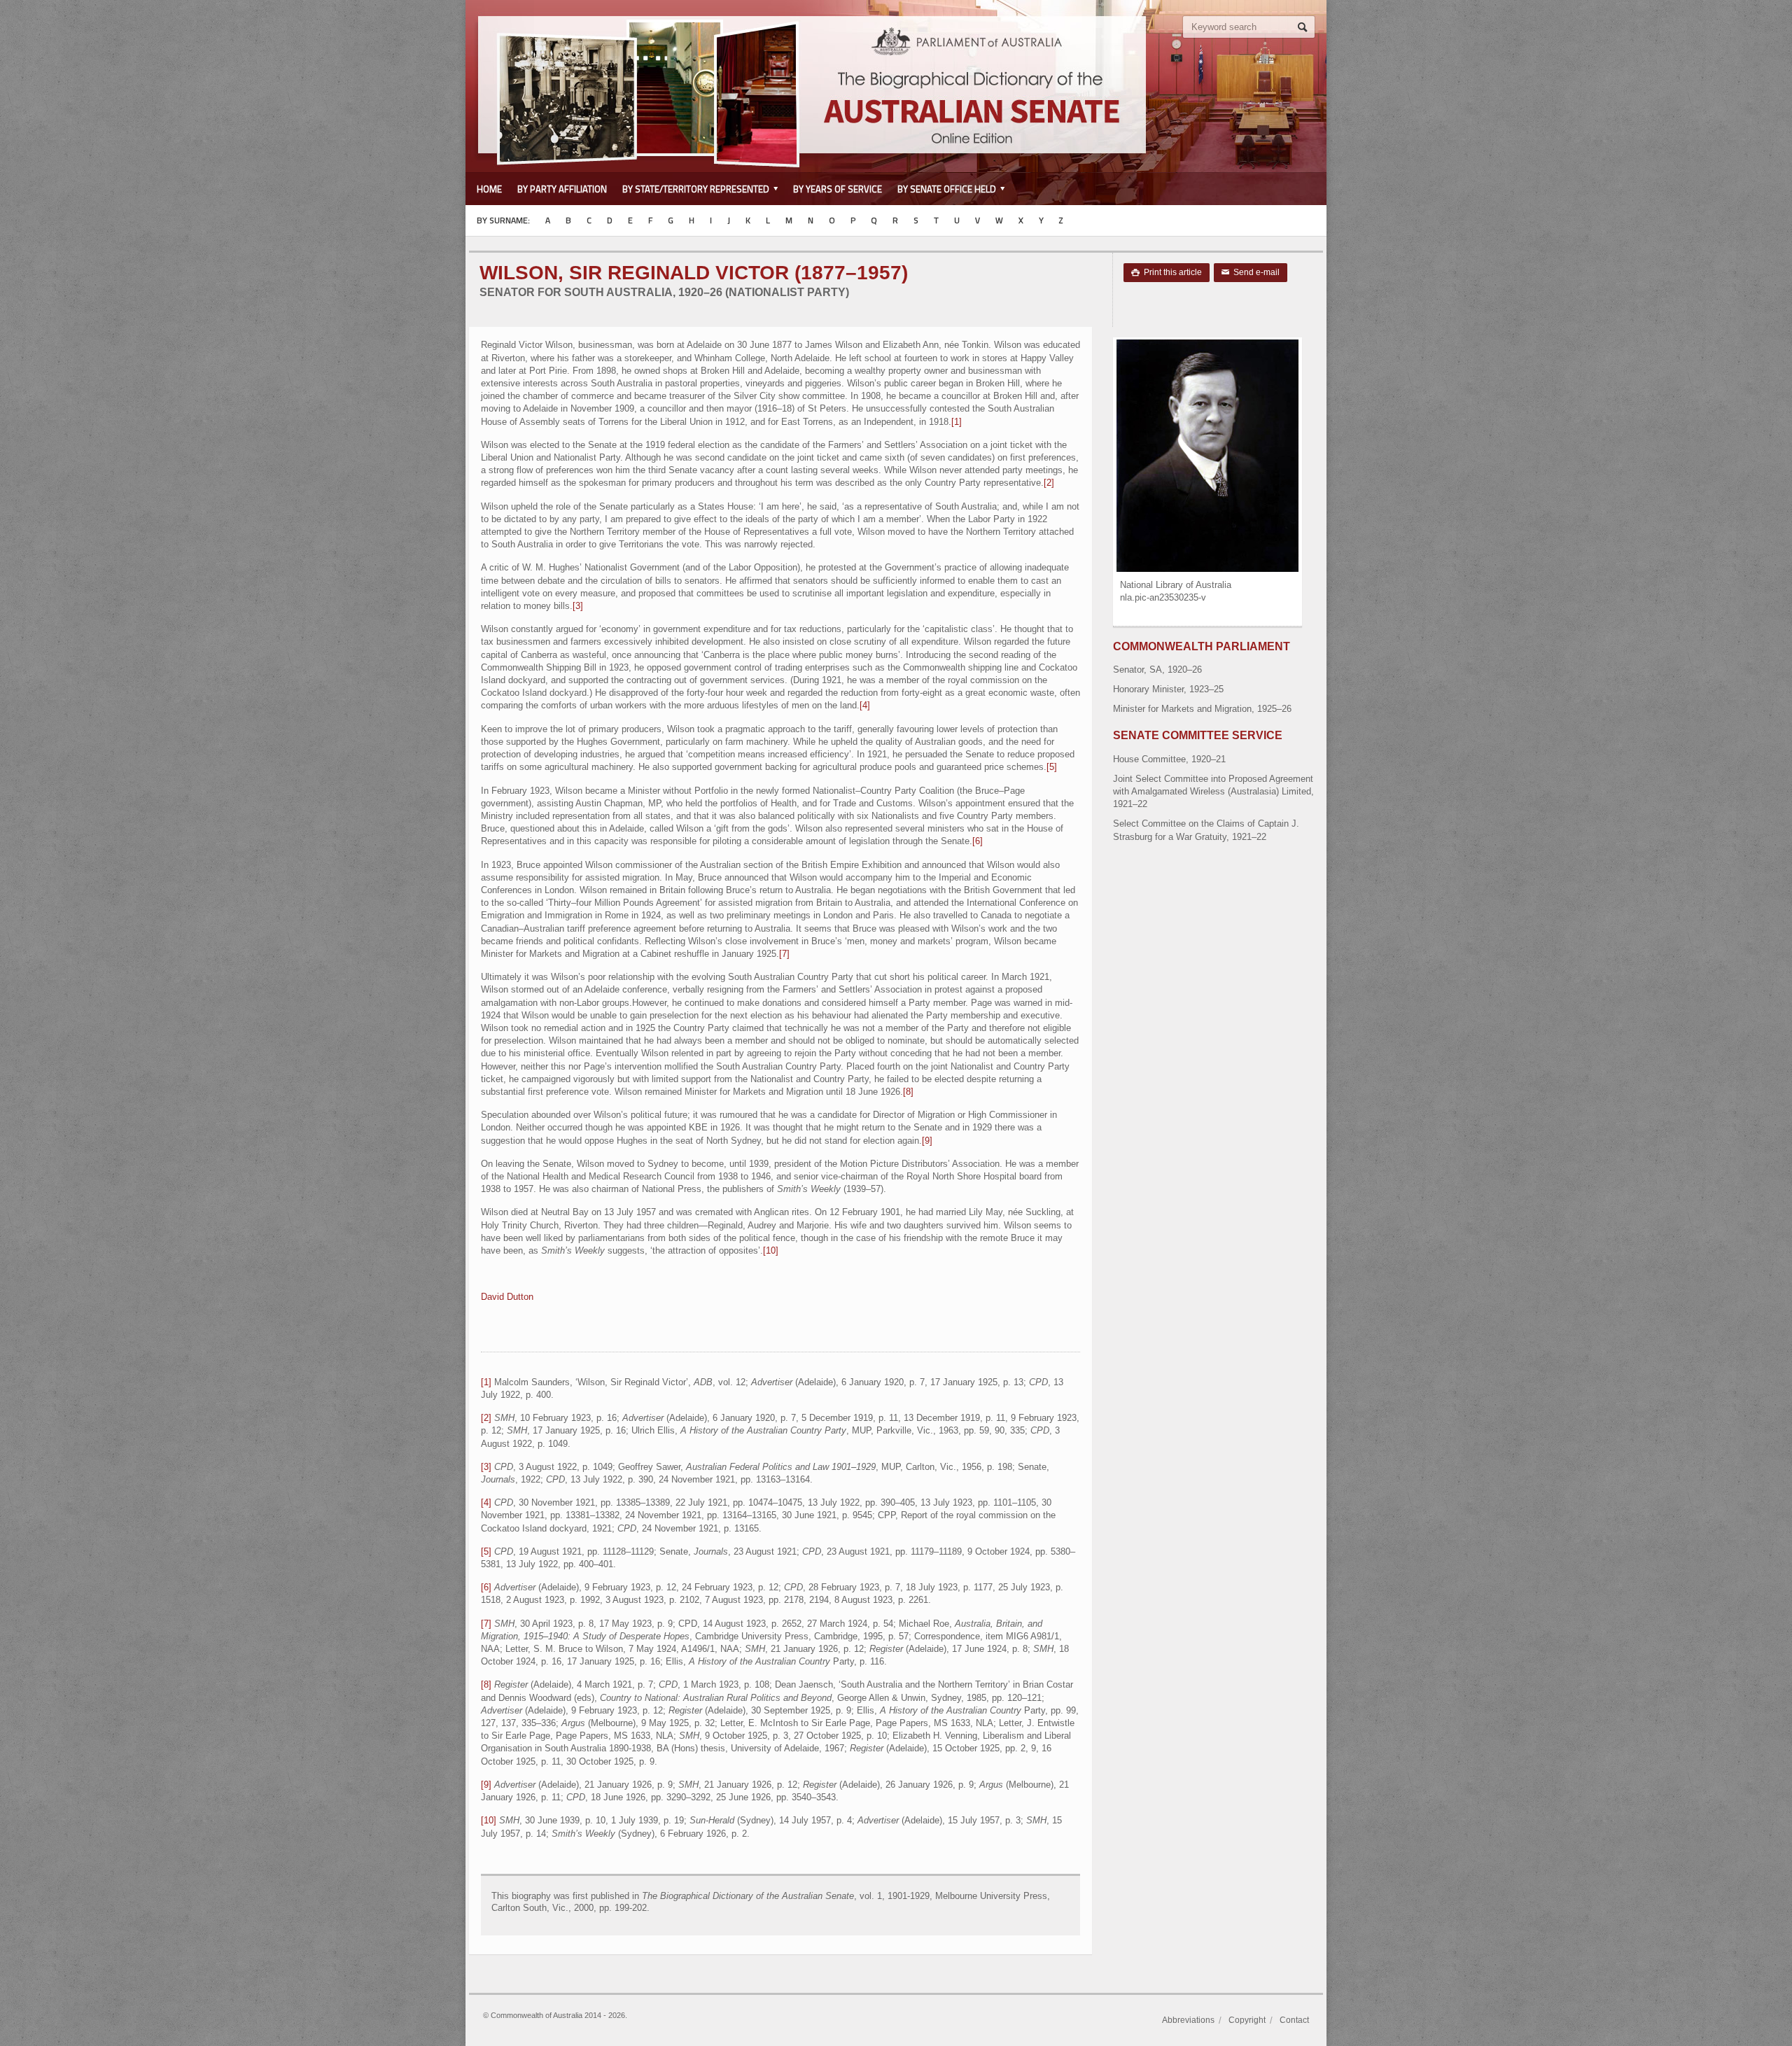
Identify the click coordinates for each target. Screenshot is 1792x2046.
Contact (1294, 2020)
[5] (1052, 767)
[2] (1049, 483)
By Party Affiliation (562, 189)
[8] (908, 1092)
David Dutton (507, 1297)
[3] (578, 606)
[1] (957, 422)
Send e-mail (1251, 272)
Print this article (1167, 272)
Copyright (1247, 2020)
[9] (927, 1141)
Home (489, 189)
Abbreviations (1188, 2020)
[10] (771, 1250)
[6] (978, 841)
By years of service (838, 189)
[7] (784, 954)
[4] (865, 705)
